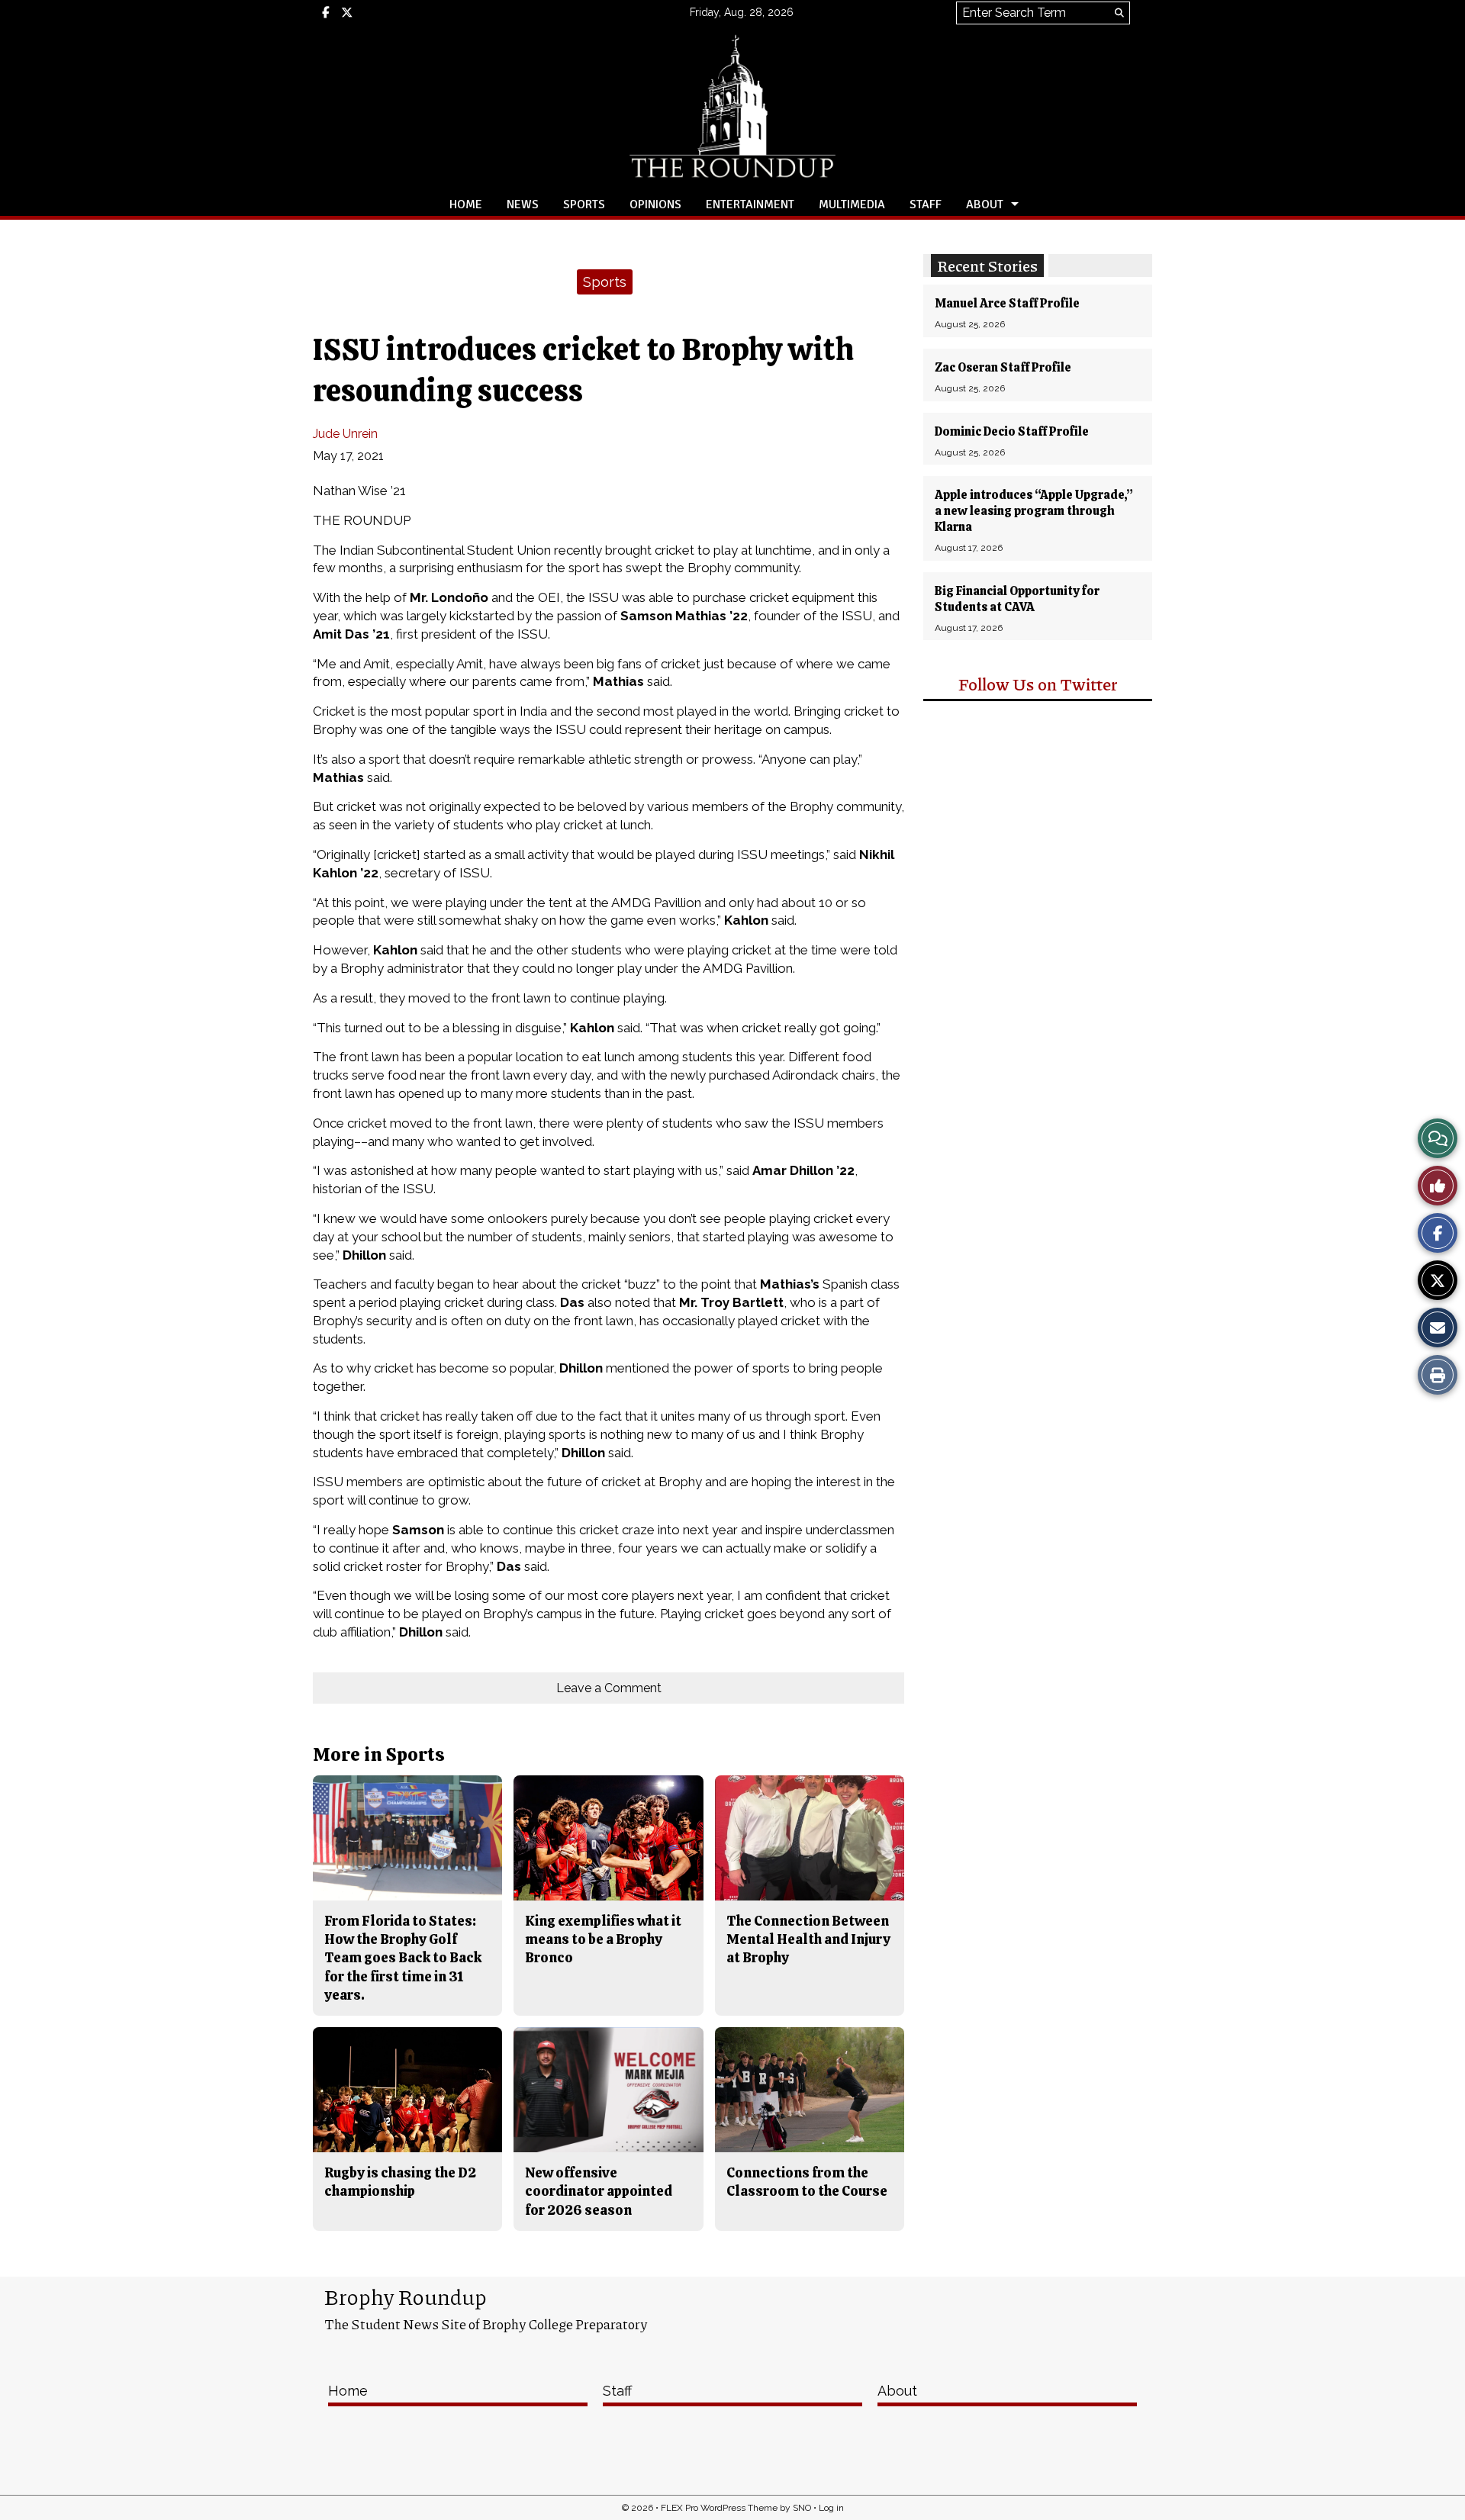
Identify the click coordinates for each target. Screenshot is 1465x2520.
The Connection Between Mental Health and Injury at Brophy (808, 1939)
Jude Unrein (345, 434)
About (985, 204)
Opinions (655, 204)
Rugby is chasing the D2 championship (400, 2182)
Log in (831, 2508)
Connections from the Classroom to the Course (807, 2182)
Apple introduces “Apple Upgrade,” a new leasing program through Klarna (1034, 511)
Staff (926, 204)
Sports (584, 204)
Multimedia (852, 204)
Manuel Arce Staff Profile (1007, 303)
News (523, 204)
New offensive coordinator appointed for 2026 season (599, 2191)
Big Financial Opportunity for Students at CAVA (1017, 599)
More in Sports (379, 1754)
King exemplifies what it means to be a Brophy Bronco (603, 1939)
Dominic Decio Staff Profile (1012, 431)
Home (466, 204)
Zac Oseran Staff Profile (1003, 367)
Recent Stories (987, 266)
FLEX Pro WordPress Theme (719, 2508)
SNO (802, 2508)
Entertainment (750, 204)
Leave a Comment (609, 1688)
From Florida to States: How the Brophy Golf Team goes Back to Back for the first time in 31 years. (403, 1958)
